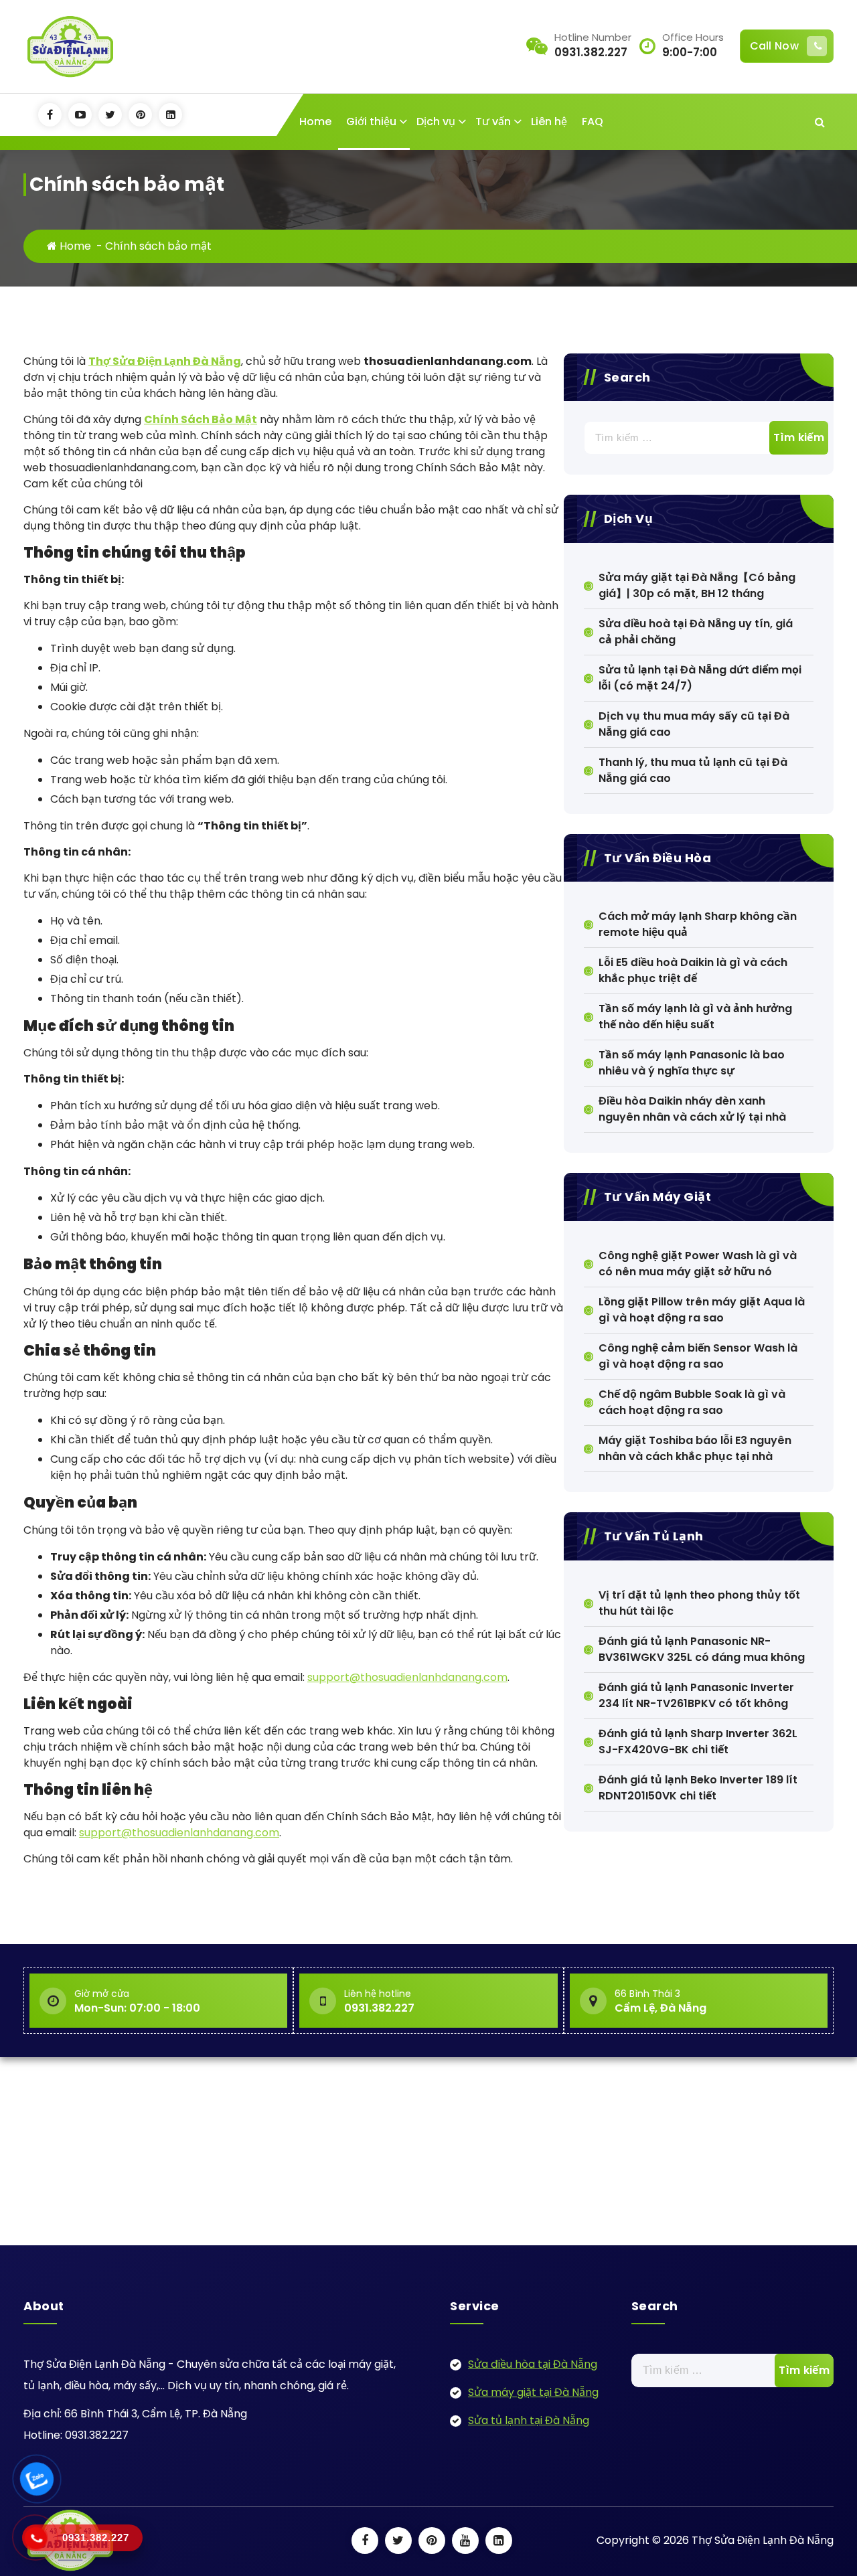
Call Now (774, 46)
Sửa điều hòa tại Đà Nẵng (533, 2364)
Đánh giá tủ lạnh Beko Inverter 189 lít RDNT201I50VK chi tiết (698, 1788)
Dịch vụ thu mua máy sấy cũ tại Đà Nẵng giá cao (694, 724)
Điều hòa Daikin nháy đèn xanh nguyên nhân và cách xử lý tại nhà (692, 1109)
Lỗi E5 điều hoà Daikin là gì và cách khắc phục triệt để (693, 970)
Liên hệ (549, 122)
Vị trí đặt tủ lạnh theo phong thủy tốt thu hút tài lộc (699, 1603)
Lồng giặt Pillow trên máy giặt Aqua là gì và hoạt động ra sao (702, 1310)
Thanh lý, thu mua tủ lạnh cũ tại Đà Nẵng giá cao (693, 770)
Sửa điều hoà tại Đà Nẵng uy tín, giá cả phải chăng (696, 632)
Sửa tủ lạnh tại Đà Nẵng (529, 2420)
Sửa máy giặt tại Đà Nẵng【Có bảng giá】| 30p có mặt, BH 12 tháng (697, 585)
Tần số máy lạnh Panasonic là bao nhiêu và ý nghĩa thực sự (692, 1063)
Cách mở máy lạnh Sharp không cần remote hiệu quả (698, 924)
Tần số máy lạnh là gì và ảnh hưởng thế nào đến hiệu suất (695, 1017)
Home (315, 122)
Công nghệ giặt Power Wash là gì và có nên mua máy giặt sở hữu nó (698, 1264)
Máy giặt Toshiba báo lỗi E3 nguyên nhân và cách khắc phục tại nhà (695, 1448)
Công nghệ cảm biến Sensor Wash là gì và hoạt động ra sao (698, 1356)
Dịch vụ (436, 122)
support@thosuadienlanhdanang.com (407, 1677)
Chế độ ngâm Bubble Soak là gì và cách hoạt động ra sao (692, 1402)
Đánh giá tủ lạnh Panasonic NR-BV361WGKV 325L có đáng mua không (702, 1649)
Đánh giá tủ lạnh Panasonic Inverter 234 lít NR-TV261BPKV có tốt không (696, 1695)
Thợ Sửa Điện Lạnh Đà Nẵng (165, 361)
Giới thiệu (371, 122)
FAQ (593, 122)
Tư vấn (493, 122)
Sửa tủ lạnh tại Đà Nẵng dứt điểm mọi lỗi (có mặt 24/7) (700, 678)
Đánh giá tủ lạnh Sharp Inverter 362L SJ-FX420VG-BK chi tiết (698, 1742)
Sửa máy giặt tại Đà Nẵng (533, 2392)
